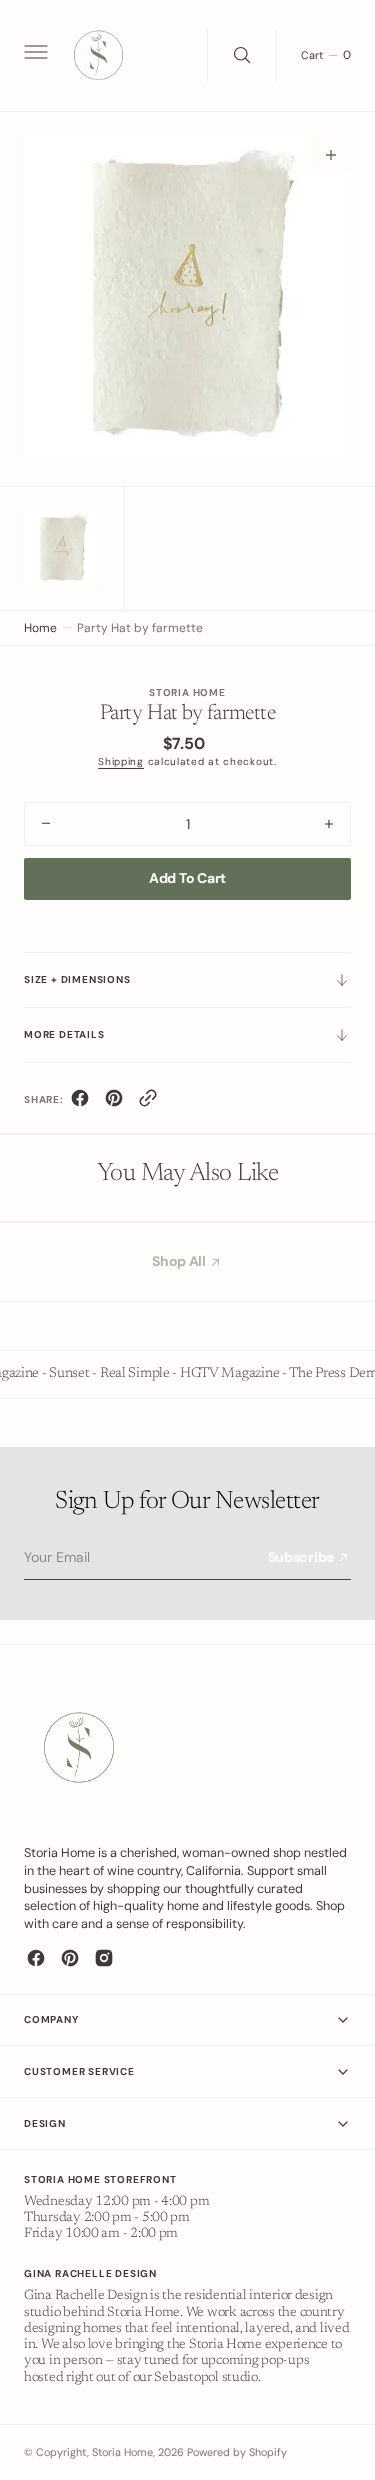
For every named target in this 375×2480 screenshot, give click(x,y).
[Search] (242, 55)
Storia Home (122, 2452)
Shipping (121, 761)
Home (40, 628)
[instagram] (104, 1958)
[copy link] (148, 1102)
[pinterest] (114, 1102)
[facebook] (80, 1102)
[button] (34, 55)
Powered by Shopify (237, 2452)
